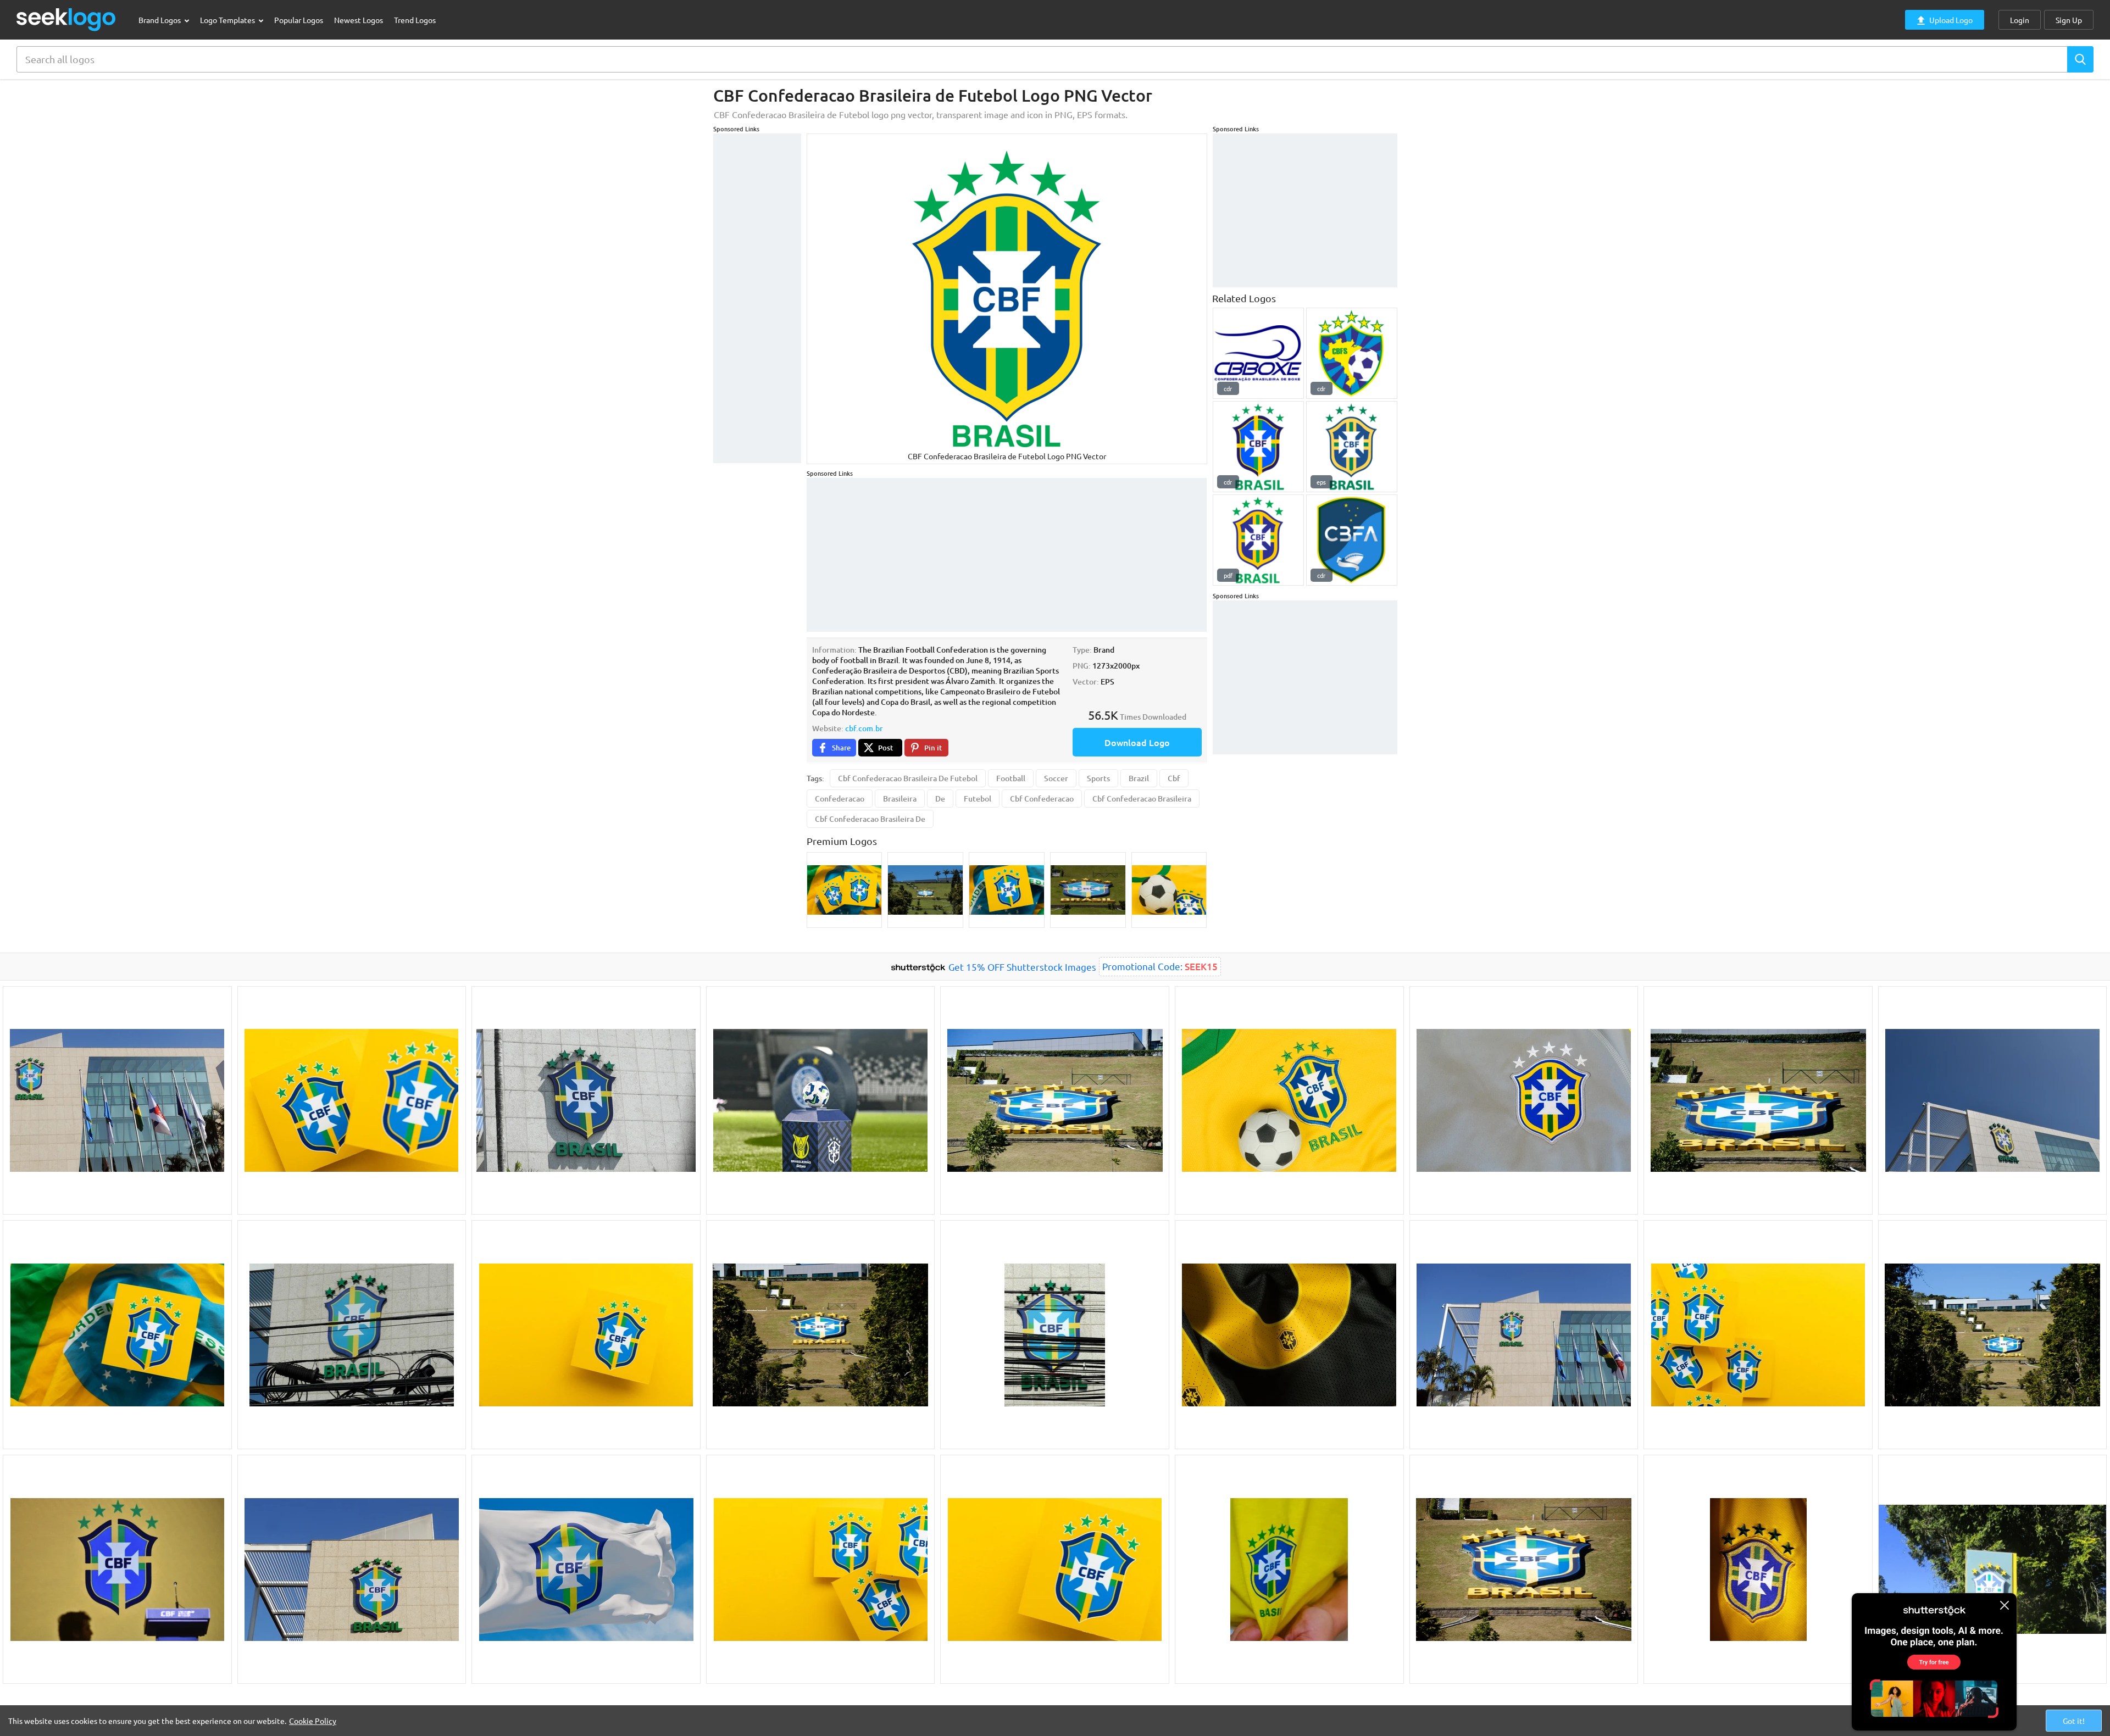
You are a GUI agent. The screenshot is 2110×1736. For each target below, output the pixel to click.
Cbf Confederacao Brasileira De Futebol (908, 778)
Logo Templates (228, 20)
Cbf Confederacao (1042, 799)
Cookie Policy (313, 1721)
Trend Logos (415, 20)
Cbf (1174, 778)
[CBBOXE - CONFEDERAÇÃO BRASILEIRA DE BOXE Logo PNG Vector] (1258, 353)
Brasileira (900, 799)
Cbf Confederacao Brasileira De (870, 819)
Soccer (1056, 778)
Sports (1098, 778)
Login (2020, 20)
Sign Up (2069, 20)
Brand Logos (160, 20)
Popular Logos (299, 20)
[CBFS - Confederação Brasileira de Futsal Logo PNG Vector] (1352, 353)
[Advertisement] (757, 298)
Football (1011, 778)
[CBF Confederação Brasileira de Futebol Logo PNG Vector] (1258, 540)
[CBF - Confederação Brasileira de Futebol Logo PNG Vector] (1352, 447)
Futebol (978, 799)
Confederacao (840, 799)
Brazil (1139, 778)
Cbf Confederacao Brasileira (1142, 799)
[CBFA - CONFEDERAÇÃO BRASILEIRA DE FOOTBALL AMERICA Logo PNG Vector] (1352, 540)
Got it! (2074, 1721)
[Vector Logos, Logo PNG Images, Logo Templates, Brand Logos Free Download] (66, 20)
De (940, 799)
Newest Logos (359, 20)
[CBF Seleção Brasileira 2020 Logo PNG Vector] (1258, 447)
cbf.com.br (864, 728)
